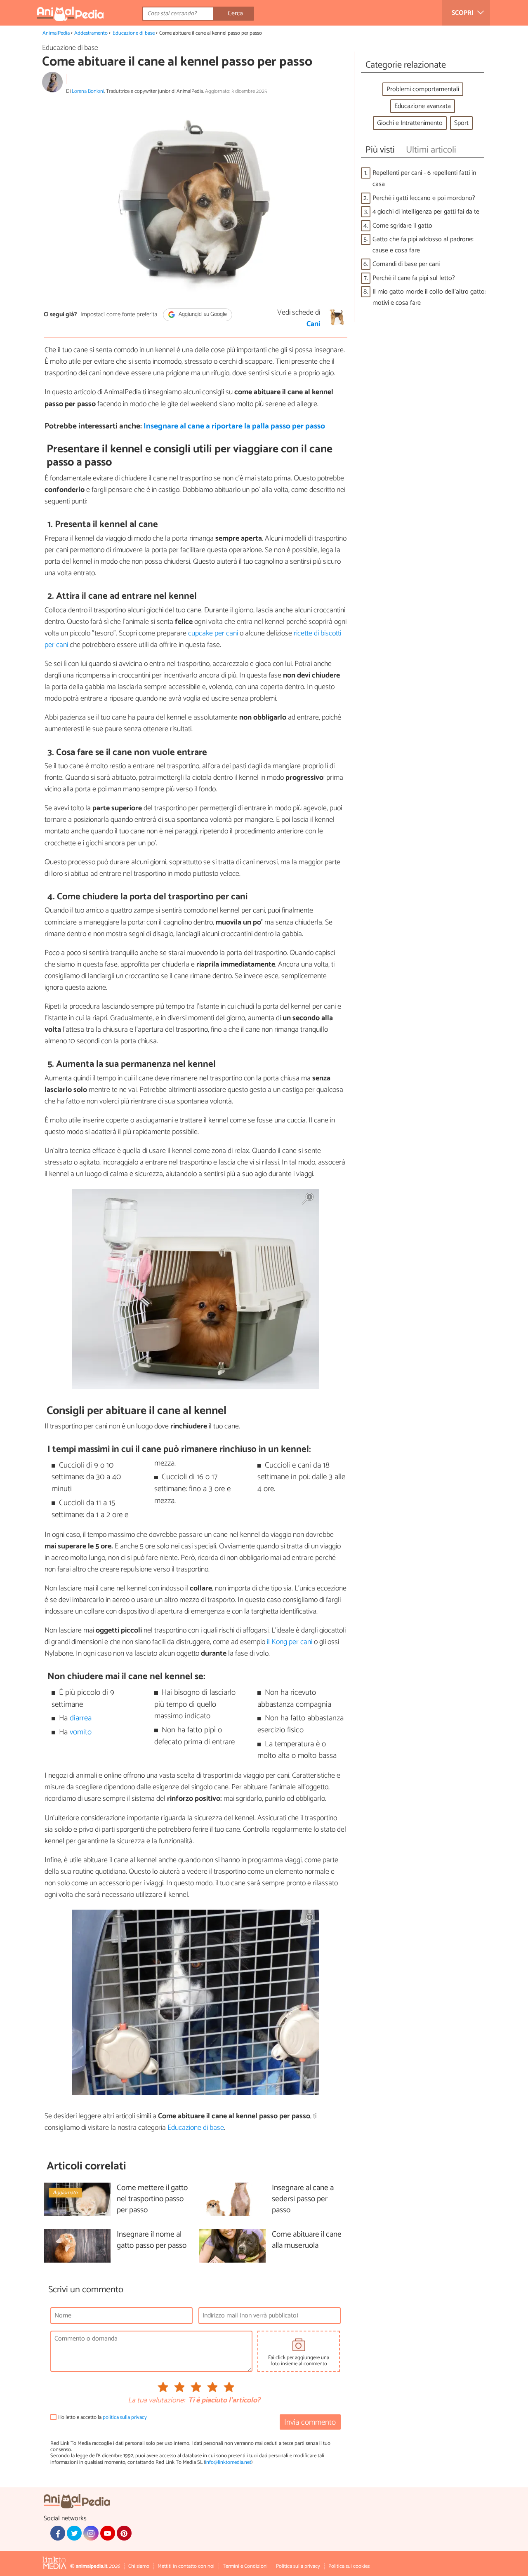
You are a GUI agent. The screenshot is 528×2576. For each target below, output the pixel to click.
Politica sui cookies (349, 2566)
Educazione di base (134, 33)
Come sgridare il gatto (402, 226)
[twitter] (74, 2533)
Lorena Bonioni (88, 91)
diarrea (81, 1718)
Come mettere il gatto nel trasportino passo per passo (152, 2199)
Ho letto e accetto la (103, 2417)
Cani (313, 324)
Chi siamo (139, 2566)
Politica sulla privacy (298, 2566)
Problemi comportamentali (423, 89)
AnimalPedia (56, 33)
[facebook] (58, 2533)
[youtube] (108, 2533)
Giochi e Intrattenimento (410, 123)
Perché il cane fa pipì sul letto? (414, 278)
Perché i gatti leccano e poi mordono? (424, 198)
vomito (81, 1732)
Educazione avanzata (423, 106)
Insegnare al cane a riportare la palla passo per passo (234, 426)
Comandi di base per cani (406, 264)
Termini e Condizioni (245, 2566)
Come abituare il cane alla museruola (307, 2240)
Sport (461, 123)
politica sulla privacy (125, 2417)
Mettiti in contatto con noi (186, 2566)
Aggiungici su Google (202, 315)
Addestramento (91, 33)
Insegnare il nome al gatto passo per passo (152, 2240)
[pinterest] (124, 2533)
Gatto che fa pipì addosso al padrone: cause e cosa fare (423, 245)
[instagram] (91, 2533)
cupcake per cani (213, 633)
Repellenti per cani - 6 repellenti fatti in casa (424, 179)
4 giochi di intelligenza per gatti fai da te (426, 212)
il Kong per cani (290, 1642)
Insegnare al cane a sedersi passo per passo (303, 2199)
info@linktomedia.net (228, 2462)
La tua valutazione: (156, 2401)
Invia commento (310, 2422)
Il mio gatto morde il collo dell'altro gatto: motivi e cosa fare (429, 297)
